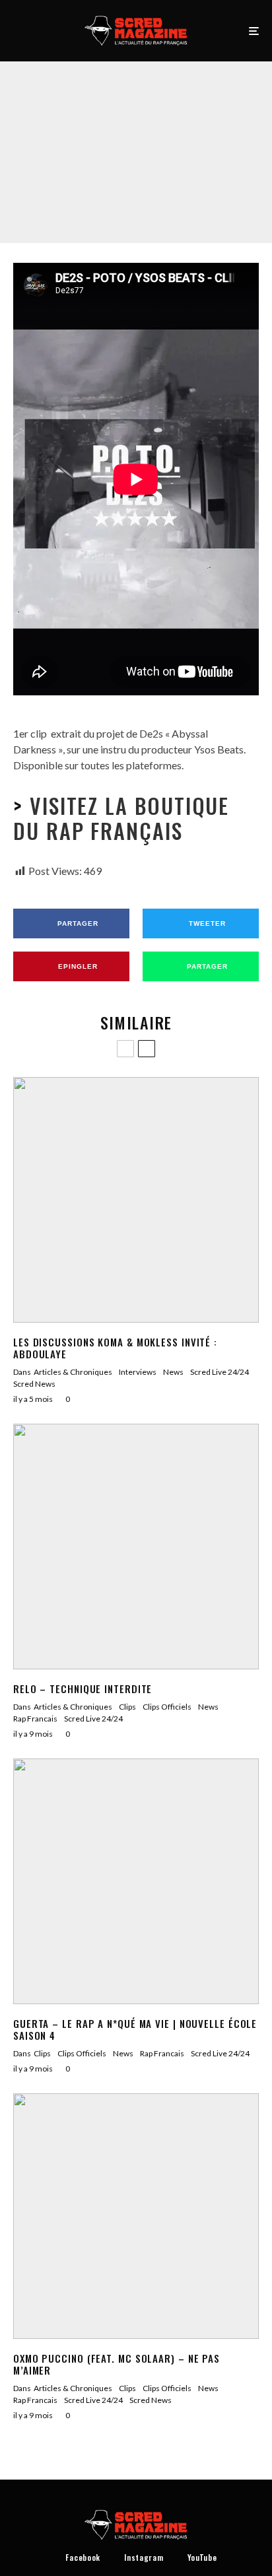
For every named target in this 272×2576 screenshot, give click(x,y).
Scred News (34, 1384)
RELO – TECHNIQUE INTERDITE (83, 1688)
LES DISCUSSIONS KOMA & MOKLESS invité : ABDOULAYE (115, 1348)
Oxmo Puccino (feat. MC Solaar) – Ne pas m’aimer (117, 2364)
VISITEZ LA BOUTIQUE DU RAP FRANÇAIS (121, 818)
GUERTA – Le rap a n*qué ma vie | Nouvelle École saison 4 (135, 2029)
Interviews (138, 1372)
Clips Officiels (90, 135)
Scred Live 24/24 (201, 135)
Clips (50, 135)
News (173, 1372)
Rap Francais (143, 135)
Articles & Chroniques (73, 1372)
